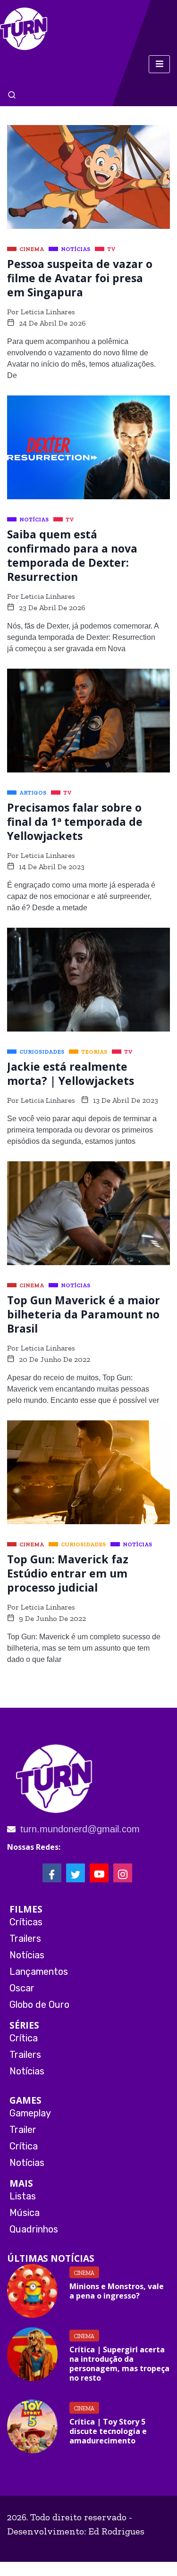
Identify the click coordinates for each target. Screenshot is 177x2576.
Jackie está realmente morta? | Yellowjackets (71, 1074)
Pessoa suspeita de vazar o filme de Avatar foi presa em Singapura (80, 278)
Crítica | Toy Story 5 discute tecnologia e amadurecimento (108, 2431)
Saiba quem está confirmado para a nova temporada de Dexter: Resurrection (72, 555)
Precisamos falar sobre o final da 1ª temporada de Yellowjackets (75, 822)
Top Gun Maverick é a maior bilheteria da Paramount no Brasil (84, 1314)
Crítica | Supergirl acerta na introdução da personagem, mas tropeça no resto (119, 2364)
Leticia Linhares (48, 312)
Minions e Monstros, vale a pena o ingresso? (117, 2291)
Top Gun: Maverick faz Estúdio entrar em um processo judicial (68, 1573)
